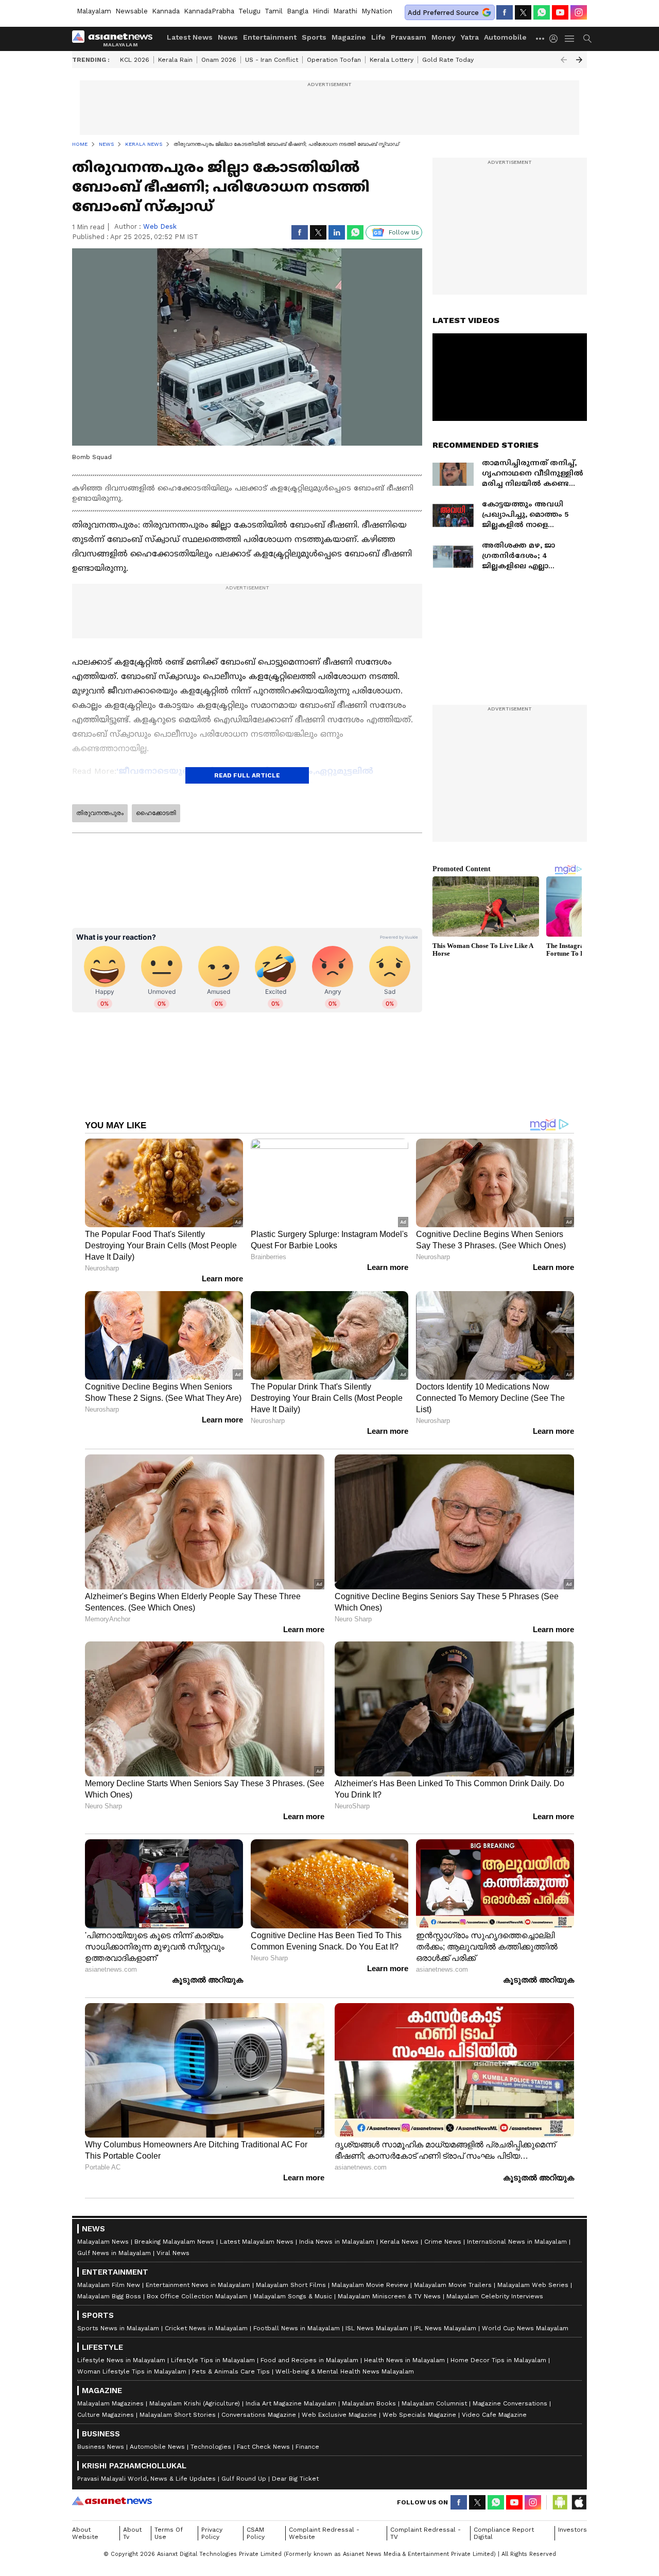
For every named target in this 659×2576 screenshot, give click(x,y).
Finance (307, 2447)
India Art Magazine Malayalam (291, 2403)
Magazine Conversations (510, 2403)
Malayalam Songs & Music (293, 2296)
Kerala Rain (175, 60)
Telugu (249, 11)
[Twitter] (523, 12)
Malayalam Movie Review (370, 2285)
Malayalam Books (369, 2403)
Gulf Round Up (244, 2479)
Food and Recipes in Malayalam (309, 2360)
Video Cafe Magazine (494, 2415)
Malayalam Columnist (434, 2403)
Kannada (166, 11)
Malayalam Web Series (533, 2285)
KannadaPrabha (209, 11)
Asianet (112, 2501)
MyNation (377, 11)
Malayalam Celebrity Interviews (495, 2296)
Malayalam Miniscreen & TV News (389, 2296)
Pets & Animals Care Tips (231, 2371)
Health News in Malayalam (404, 2360)
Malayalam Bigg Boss (109, 2296)
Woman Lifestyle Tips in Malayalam (132, 2371)
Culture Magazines (106, 2415)
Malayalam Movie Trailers (453, 2285)
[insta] (579, 12)
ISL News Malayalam (377, 2328)
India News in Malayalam (337, 2242)
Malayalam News (103, 2242)
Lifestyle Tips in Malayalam (213, 2360)
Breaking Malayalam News (174, 2242)
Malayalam (94, 11)
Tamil (274, 11)
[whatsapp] (542, 12)
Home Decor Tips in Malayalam (498, 2360)
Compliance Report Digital (504, 2533)
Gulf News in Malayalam (114, 2253)
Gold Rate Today (448, 60)
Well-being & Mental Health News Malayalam (345, 2371)
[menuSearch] (587, 39)
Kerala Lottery (392, 60)
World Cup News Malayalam (525, 2328)
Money (444, 37)
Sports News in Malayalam (118, 2328)
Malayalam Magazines (110, 2403)
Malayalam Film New (109, 2285)
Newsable (132, 11)
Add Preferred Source (443, 13)
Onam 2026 (219, 60)
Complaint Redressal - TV (426, 2533)
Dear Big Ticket (295, 2479)
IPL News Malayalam (445, 2328)
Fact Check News (263, 2447)
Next (579, 60)
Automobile (505, 37)
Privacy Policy (212, 2533)
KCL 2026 (135, 60)
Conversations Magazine (259, 2415)
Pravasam (409, 37)
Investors (573, 2530)
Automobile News (157, 2447)
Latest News (190, 37)
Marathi (345, 11)
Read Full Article (247, 775)
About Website (85, 2533)
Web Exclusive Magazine (339, 2415)
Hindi (321, 11)
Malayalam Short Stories (178, 2415)
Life (378, 37)
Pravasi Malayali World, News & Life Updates (146, 2479)
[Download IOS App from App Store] (579, 2502)
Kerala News (399, 2242)
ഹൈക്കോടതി (156, 813)
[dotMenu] (541, 38)
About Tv (132, 2533)
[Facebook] (505, 12)
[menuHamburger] (570, 39)
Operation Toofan (334, 60)
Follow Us (404, 232)
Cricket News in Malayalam (206, 2328)
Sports (314, 37)
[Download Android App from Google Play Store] (560, 2502)
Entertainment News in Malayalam (198, 2285)
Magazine (349, 37)
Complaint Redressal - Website (324, 2533)
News (228, 37)
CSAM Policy (256, 2533)
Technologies (211, 2447)
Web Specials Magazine (419, 2415)
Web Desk (160, 226)
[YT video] (560, 12)
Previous (564, 60)
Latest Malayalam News (257, 2242)
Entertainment (270, 37)
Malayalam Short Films (291, 2285)
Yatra (470, 37)
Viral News (173, 2253)
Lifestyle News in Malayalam (121, 2360)
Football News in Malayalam (297, 2328)
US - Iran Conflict (272, 60)
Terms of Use (169, 2533)
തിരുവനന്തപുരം (100, 813)
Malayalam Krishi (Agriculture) (195, 2403)
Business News (101, 2447)
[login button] (556, 39)
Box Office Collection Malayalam (197, 2296)
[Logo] (116, 39)
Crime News (443, 2242)
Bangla (298, 11)
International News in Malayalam (517, 2242)
